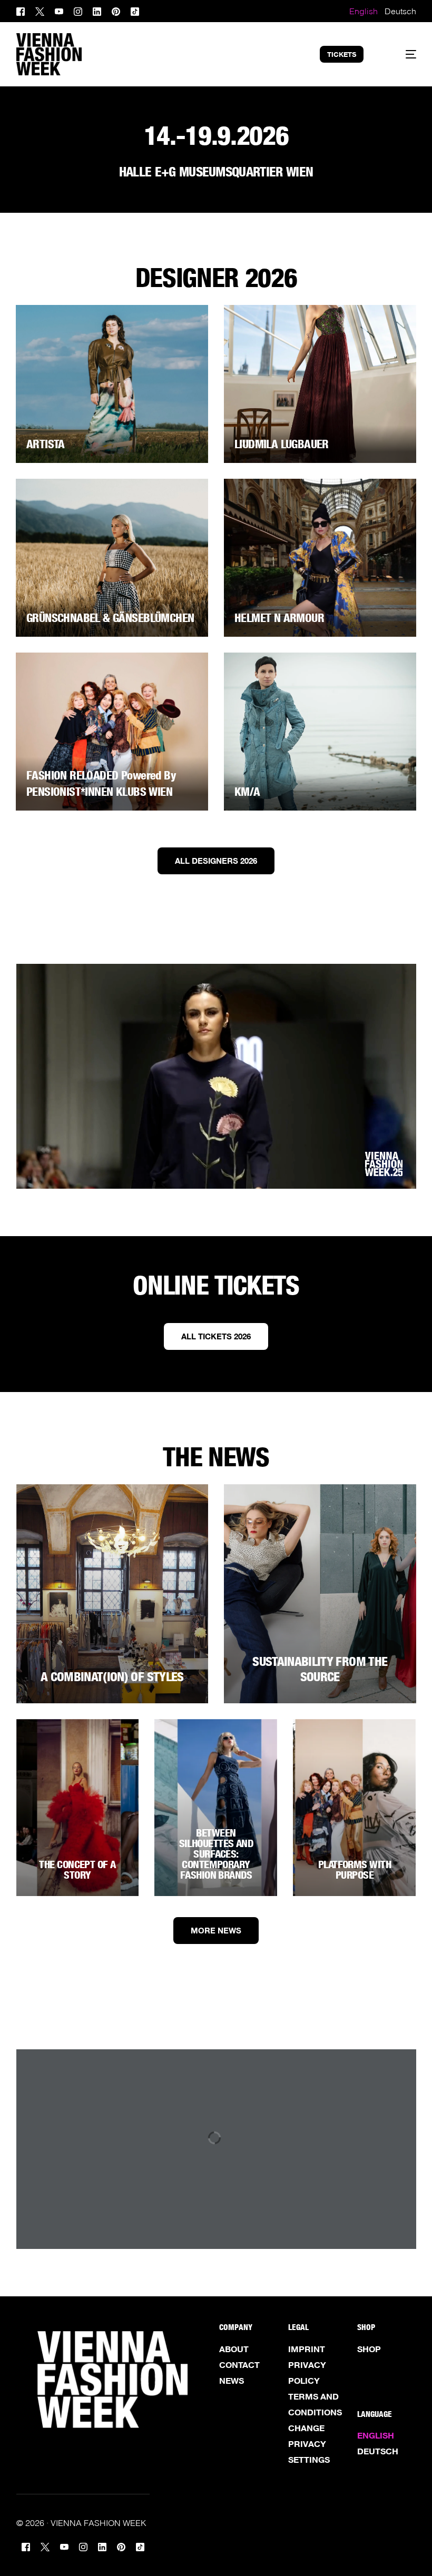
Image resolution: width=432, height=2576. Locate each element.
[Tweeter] (40, 10)
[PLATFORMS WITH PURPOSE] (354, 1808)
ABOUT (234, 2349)
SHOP (369, 2349)
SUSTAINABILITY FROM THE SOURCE (320, 1669)
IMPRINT (307, 2349)
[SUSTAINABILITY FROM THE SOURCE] (320, 1594)
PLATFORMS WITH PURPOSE (355, 1870)
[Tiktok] (135, 10)
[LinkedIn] (97, 10)
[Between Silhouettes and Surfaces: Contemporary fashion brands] (216, 1808)
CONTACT (239, 2365)
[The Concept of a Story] (78, 1808)
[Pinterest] (116, 10)
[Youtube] (59, 10)
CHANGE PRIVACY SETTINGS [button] (309, 2444)
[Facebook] (23, 10)
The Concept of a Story (77, 1870)
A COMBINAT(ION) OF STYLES (112, 1677)
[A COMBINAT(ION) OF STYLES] (112, 1594)
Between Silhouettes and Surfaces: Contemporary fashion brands (216, 1854)
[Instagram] (78, 10)
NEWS (232, 2381)
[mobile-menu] (401, 54)
